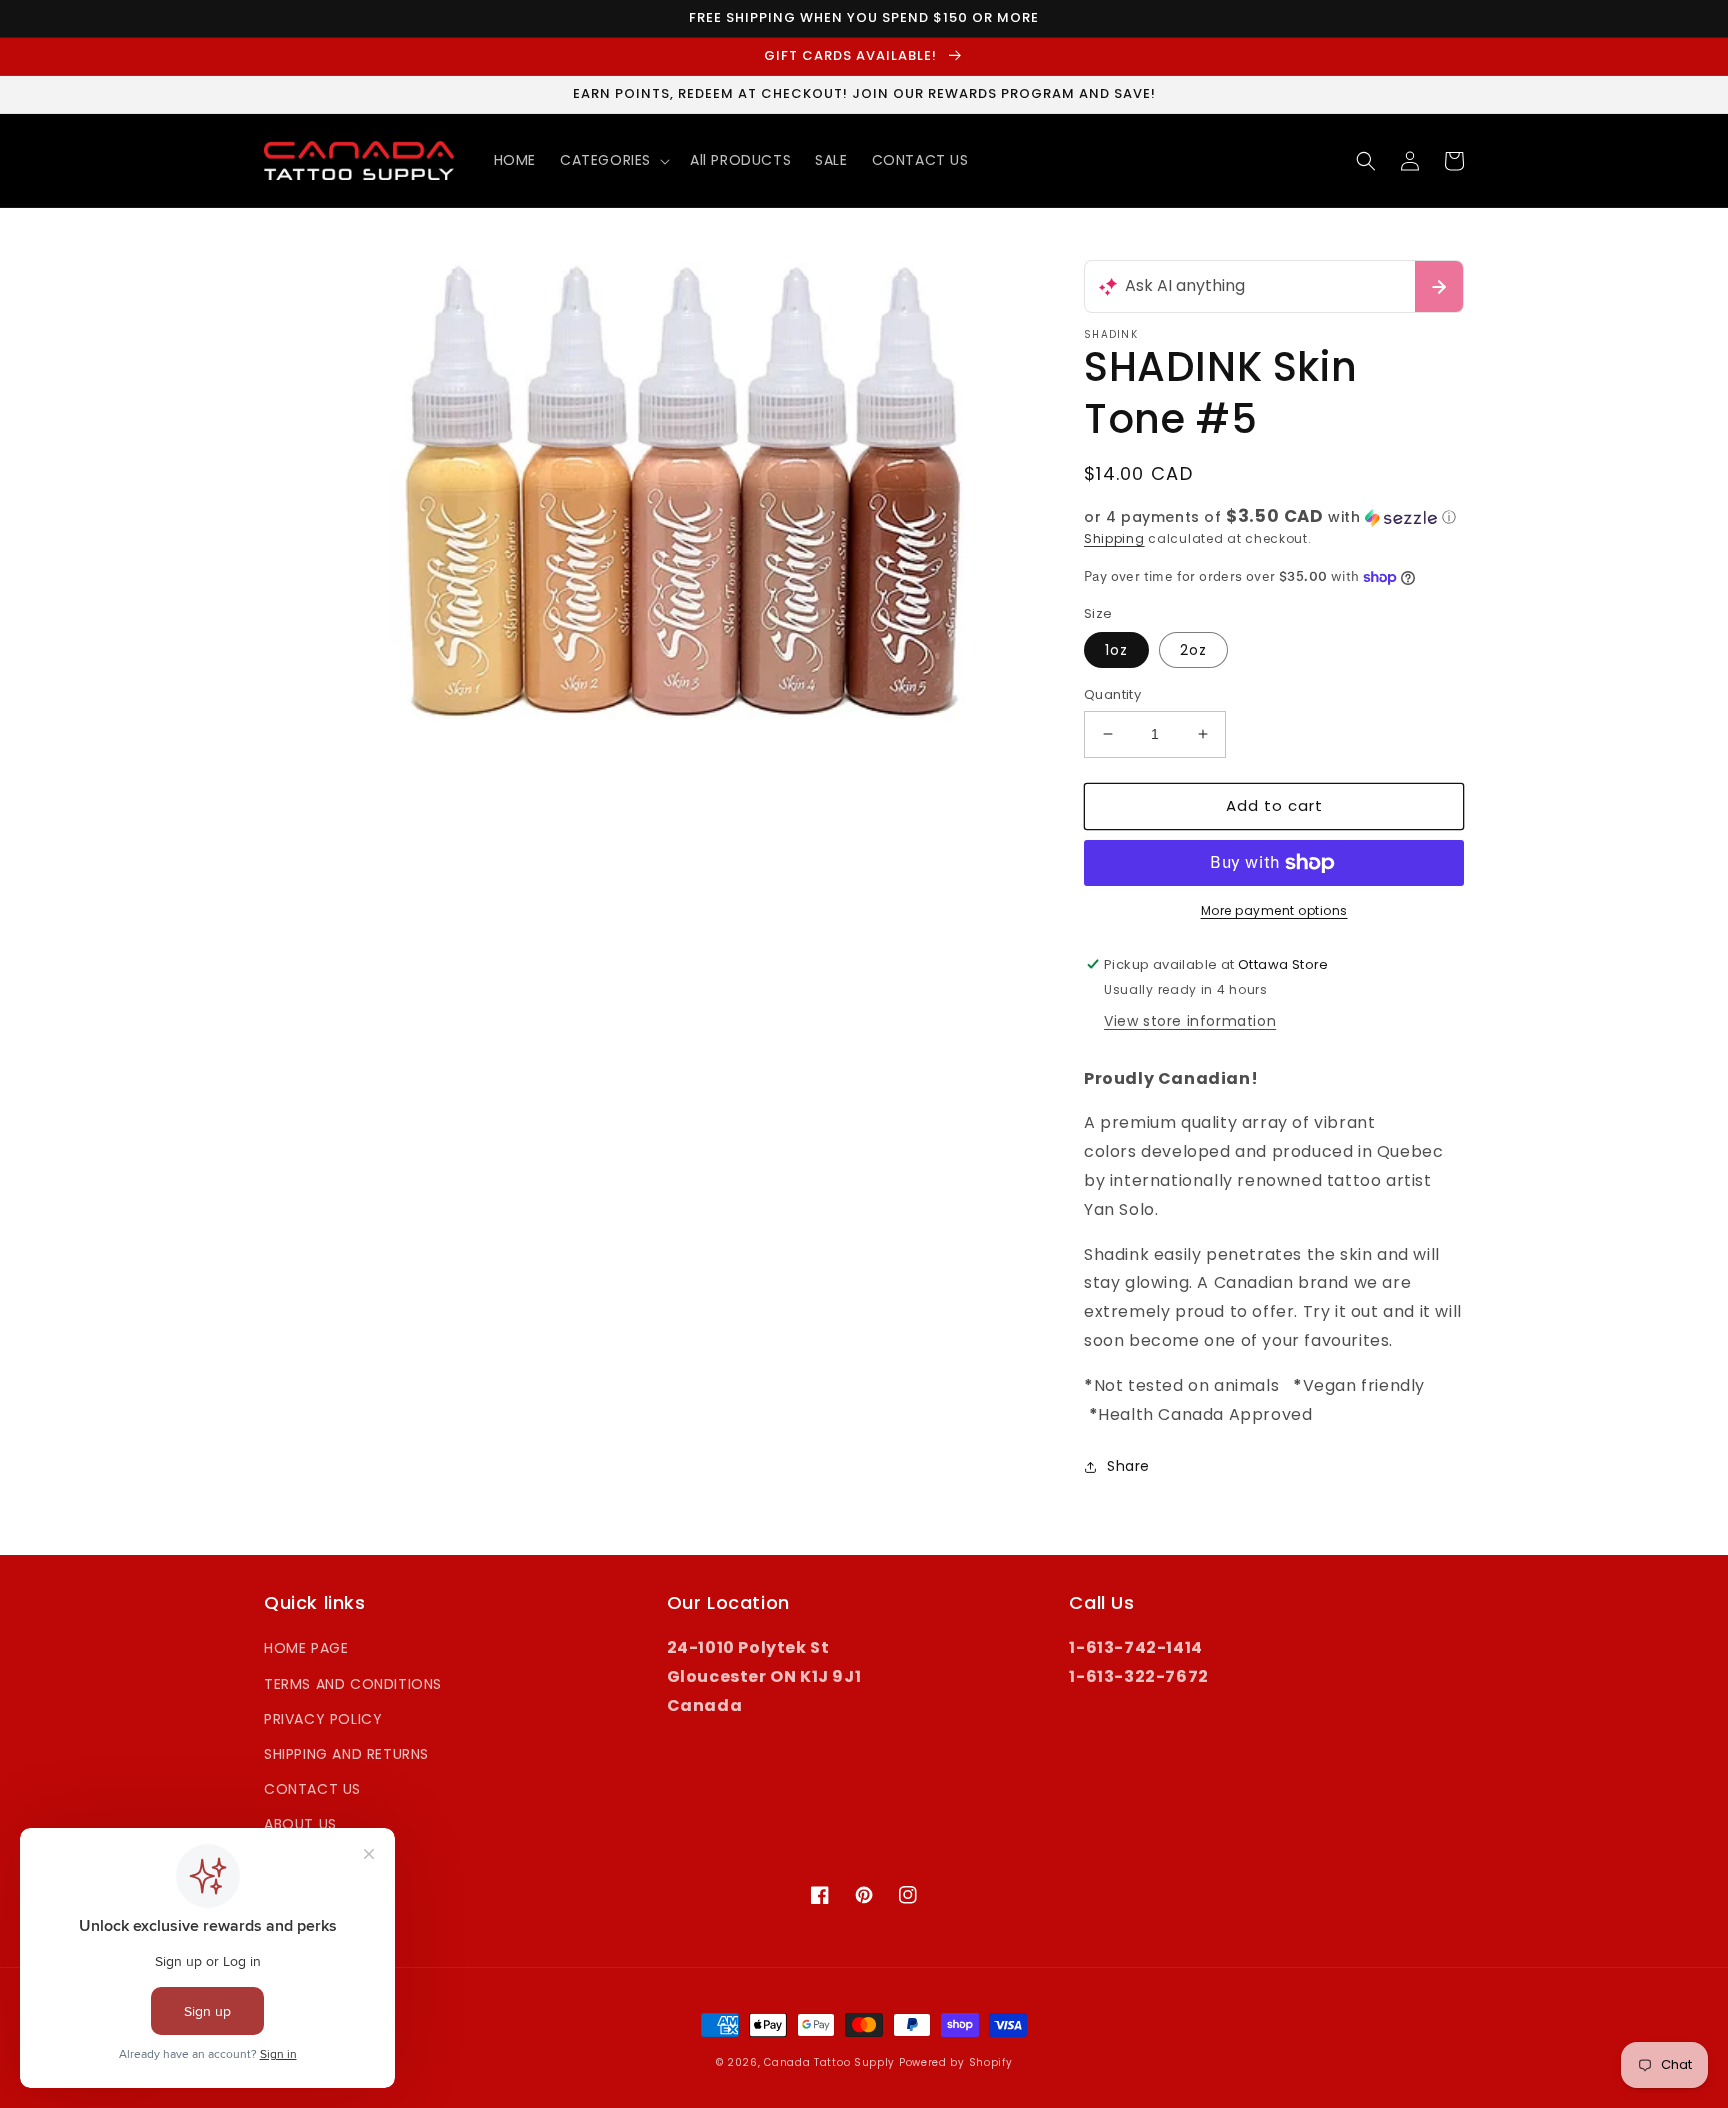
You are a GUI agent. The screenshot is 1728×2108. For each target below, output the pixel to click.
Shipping (1114, 538)
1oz (1116, 650)
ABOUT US (300, 1824)
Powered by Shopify (956, 2062)
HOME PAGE (306, 1648)
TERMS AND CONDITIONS (353, 1684)
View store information (1190, 1021)
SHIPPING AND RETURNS (346, 1754)
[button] (613, 160)
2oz (1193, 650)
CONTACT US (312, 1789)
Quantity (1112, 694)
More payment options (1274, 910)
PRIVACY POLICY (323, 1719)
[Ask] (1439, 286)
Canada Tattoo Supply (829, 2062)
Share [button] (1128, 1466)
